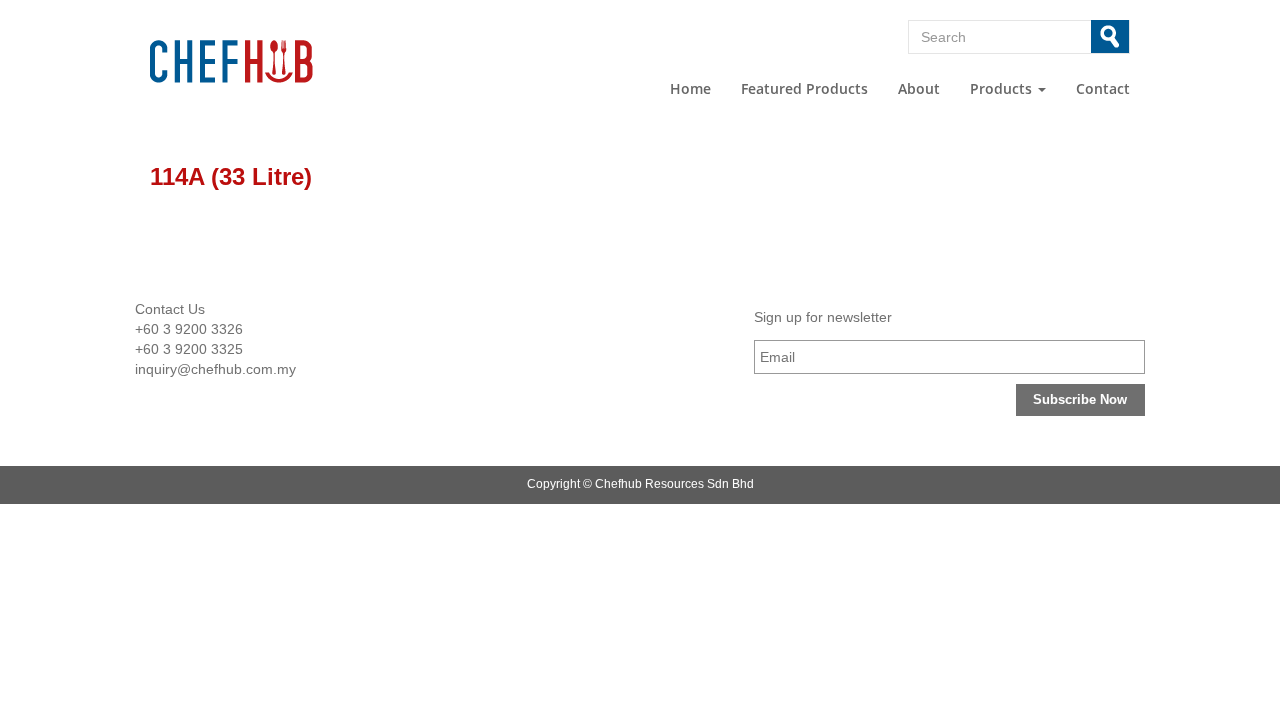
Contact (1103, 88)
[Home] (261, 61)
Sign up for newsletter (823, 317)
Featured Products (804, 88)
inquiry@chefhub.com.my (215, 369)
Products (1003, 88)
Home (690, 88)
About (919, 88)
